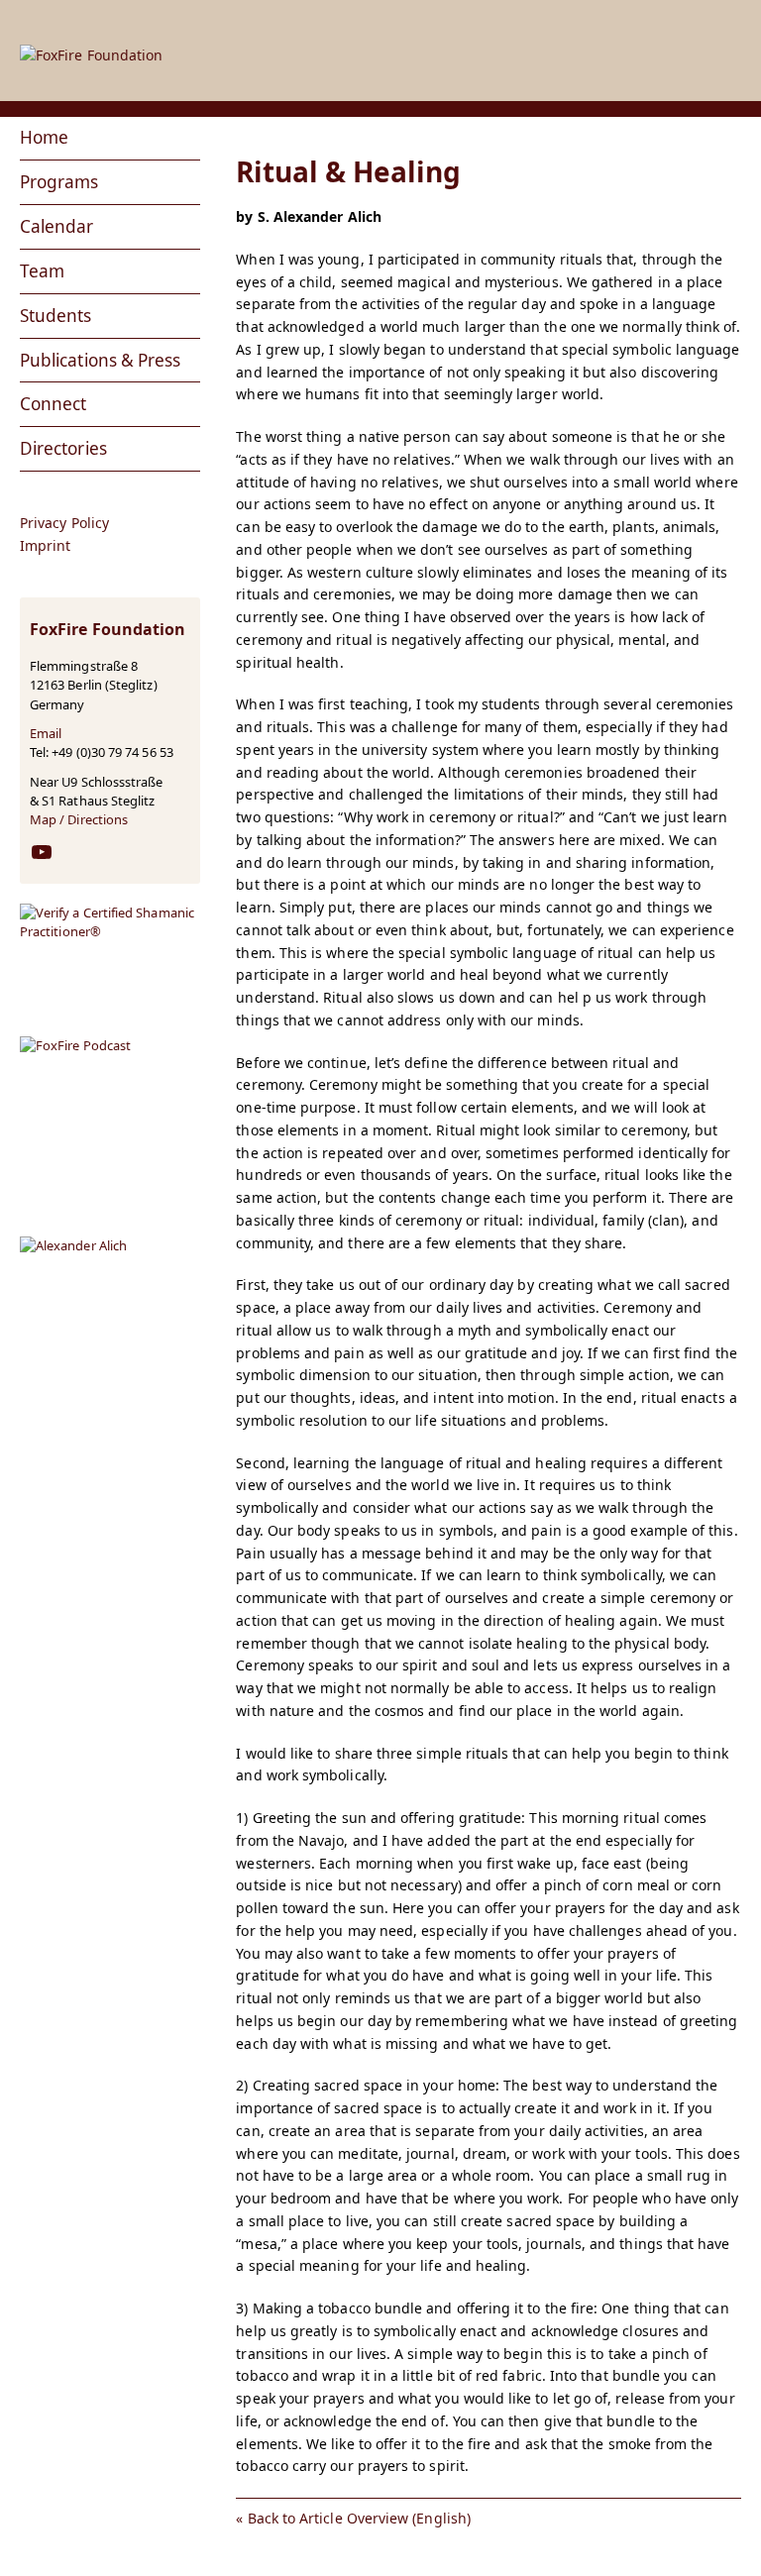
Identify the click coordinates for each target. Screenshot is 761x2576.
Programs (59, 182)
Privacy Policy (64, 523)
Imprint (46, 546)
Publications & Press (100, 360)
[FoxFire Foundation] (380, 34)
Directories (63, 448)
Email (46, 733)
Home (44, 137)
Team (42, 271)
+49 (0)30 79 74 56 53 (112, 752)
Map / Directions (79, 819)
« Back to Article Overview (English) (353, 2518)
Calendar (57, 226)
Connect (54, 404)
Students (56, 316)
